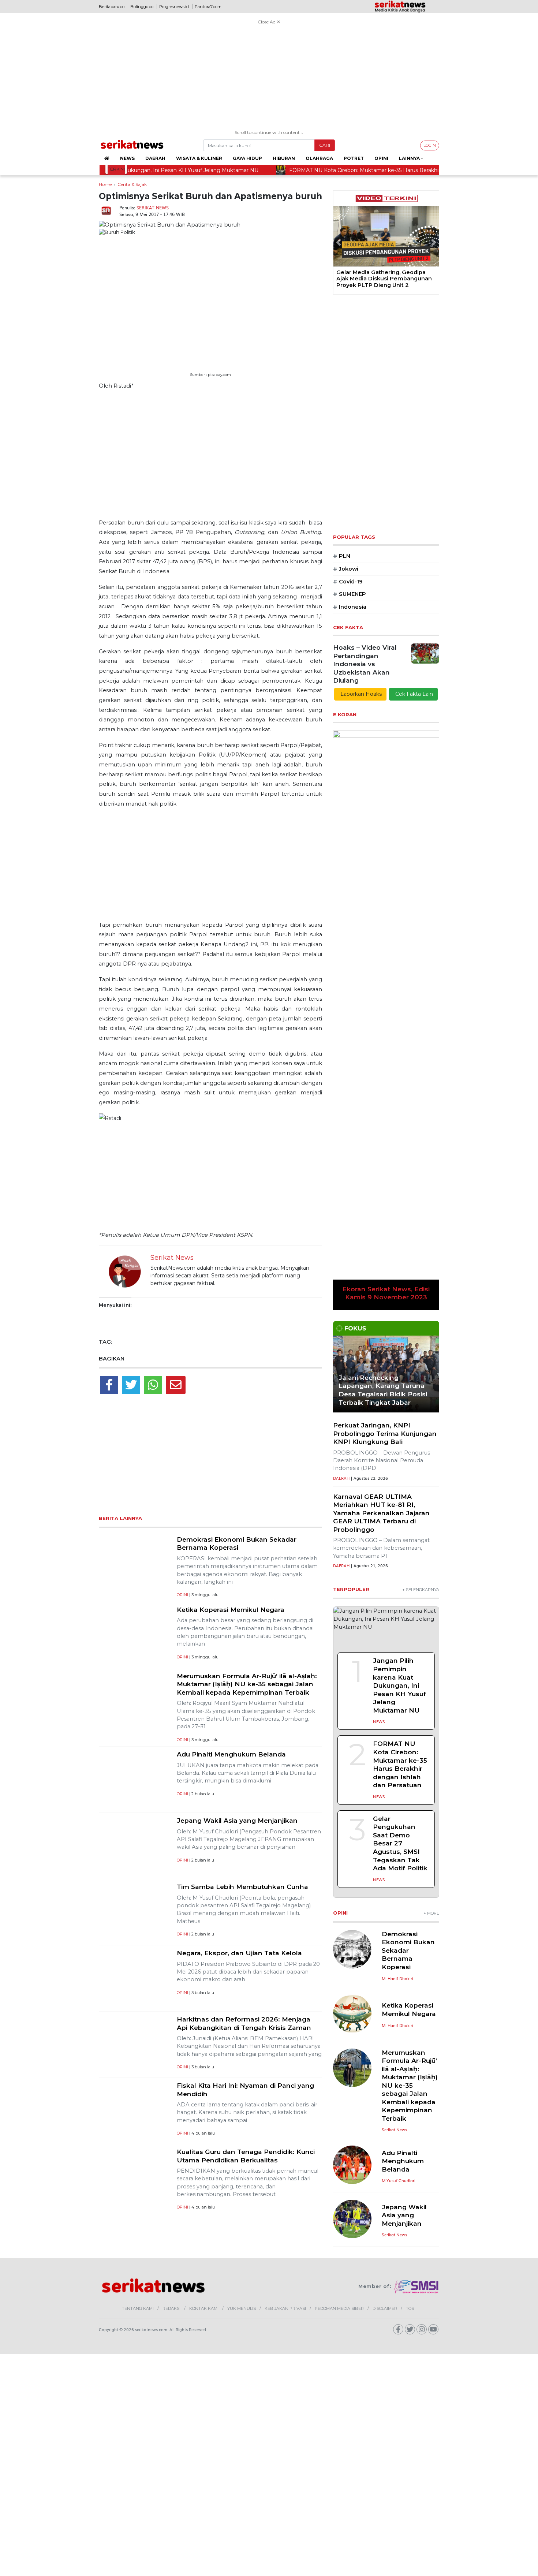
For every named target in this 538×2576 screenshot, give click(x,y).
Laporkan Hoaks (360, 694)
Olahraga (319, 158)
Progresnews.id (174, 7)
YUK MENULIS (242, 2276)
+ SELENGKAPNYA (421, 1191)
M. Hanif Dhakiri (397, 1579)
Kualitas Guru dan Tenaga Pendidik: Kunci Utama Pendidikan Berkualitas (246, 2156)
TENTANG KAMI (138, 2276)
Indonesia (350, 607)
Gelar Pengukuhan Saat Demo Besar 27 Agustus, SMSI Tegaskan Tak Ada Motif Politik (400, 1444)
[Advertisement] (269, 78)
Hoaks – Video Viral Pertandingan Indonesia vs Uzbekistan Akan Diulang (365, 664)
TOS (410, 2276)
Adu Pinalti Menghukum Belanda (231, 1754)
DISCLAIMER (385, 2276)
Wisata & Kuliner (199, 158)
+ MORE (431, 1514)
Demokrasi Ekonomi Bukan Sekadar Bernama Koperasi (237, 1543)
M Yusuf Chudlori (399, 1782)
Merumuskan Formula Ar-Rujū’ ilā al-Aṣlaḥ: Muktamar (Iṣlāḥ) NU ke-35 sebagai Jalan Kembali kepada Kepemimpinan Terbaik (247, 1684)
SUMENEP (350, 594)
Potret (354, 158)
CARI (325, 145)
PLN (342, 556)
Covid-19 (348, 582)
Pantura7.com (208, 7)
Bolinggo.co (142, 7)
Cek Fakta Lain (413, 694)
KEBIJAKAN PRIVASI (285, 2276)
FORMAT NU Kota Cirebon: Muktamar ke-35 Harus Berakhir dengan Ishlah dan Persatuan (400, 1366)
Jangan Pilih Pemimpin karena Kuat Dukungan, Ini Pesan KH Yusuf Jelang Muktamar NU (399, 1287)
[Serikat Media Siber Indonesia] (417, 2254)
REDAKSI (171, 2276)
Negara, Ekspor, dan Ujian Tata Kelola (239, 1953)
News (127, 158)
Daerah (155, 158)
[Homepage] (107, 158)
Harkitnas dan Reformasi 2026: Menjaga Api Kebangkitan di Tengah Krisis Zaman (244, 2023)
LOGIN (430, 145)
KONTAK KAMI (204, 2276)
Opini (381, 158)
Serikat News (153, 208)
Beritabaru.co (112, 7)
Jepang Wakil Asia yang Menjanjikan (237, 1820)
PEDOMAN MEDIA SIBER (339, 2276)
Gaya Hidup (247, 158)
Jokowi (346, 569)
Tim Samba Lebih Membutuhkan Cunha (242, 1887)
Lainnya (409, 158)
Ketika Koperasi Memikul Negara (231, 1610)
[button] (339, 242)
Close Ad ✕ (269, 22)
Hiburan (284, 158)
